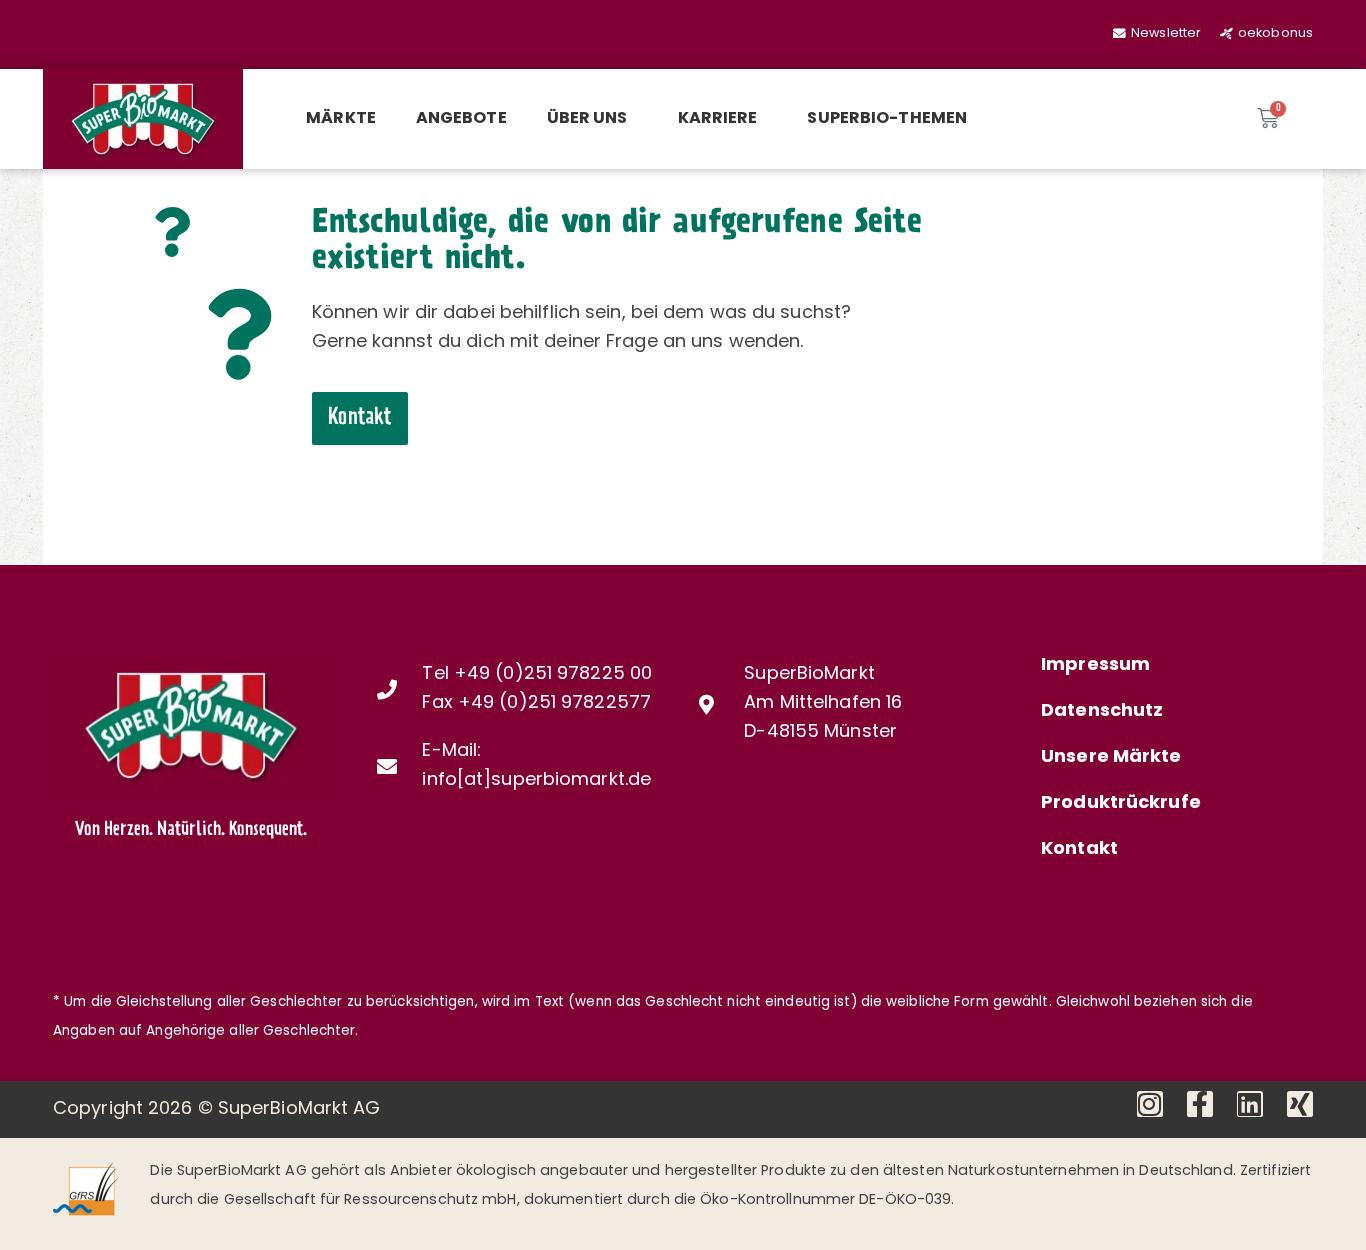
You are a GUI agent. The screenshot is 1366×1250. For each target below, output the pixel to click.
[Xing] (1300, 1104)
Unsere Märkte (1111, 758)
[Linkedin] (1250, 1104)
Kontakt (1079, 850)
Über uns (587, 119)
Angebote (461, 119)
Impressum (1095, 666)
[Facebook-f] (1200, 1104)
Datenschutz (1102, 712)
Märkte (341, 119)
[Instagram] (1150, 1104)
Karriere (718, 119)
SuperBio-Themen (887, 119)
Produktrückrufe (1121, 804)
